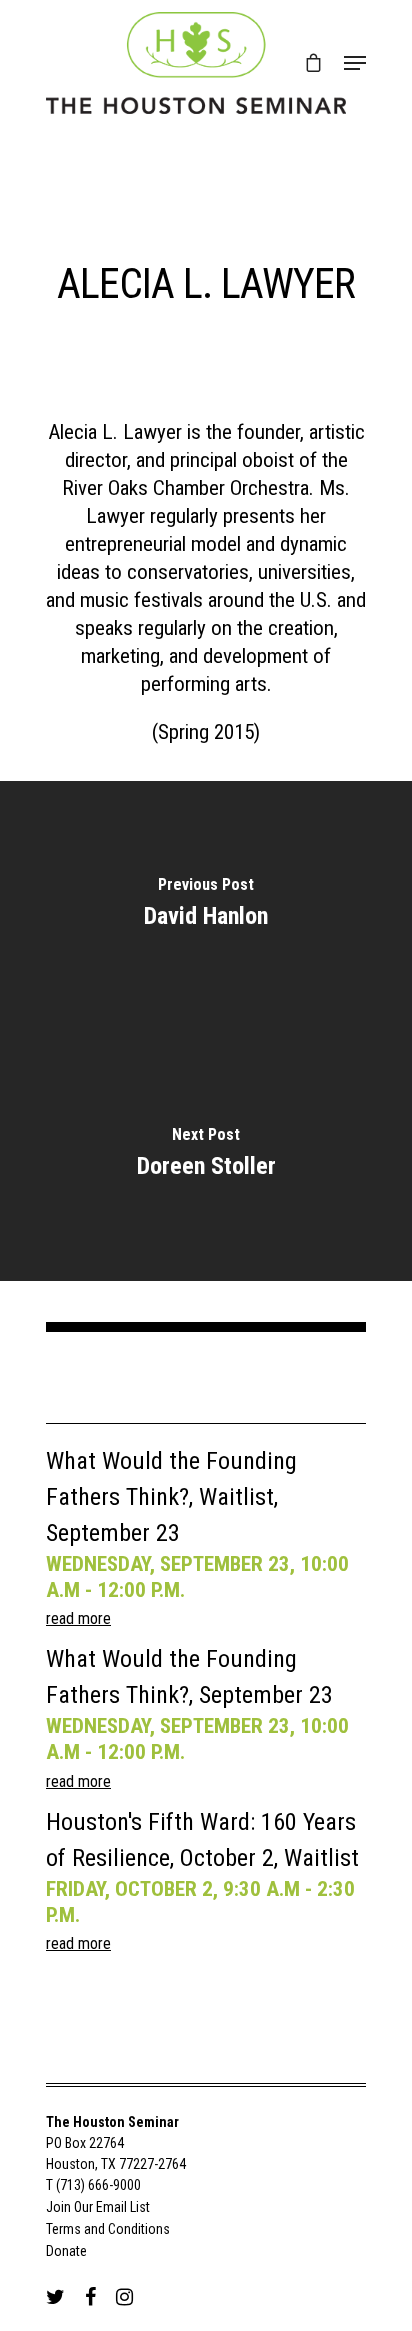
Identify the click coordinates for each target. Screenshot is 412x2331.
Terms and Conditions (108, 2229)
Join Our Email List (98, 2207)
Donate (66, 2251)
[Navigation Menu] (355, 63)
